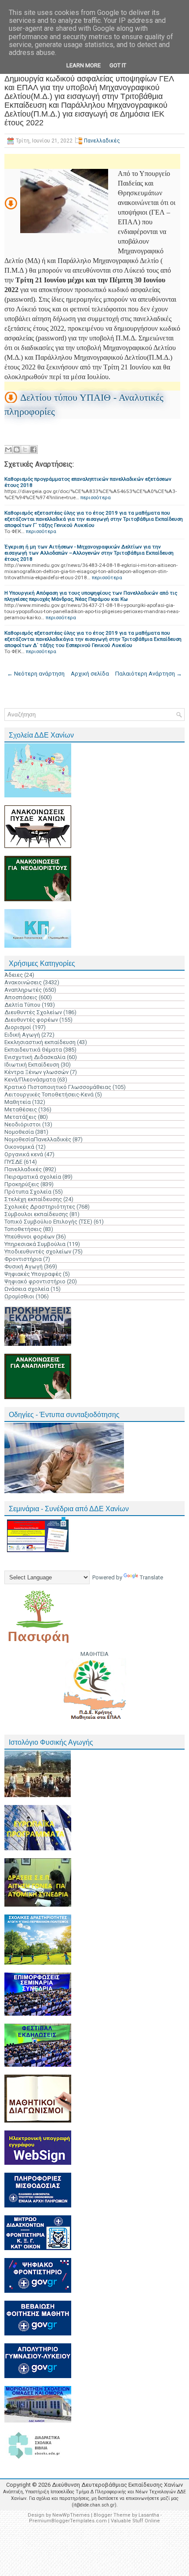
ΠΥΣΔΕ (13, 1162)
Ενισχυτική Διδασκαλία (35, 1057)
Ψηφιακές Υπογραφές (33, 1274)
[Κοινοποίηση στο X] (25, 449)
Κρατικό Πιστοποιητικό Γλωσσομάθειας (58, 1087)
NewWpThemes (71, 2515)
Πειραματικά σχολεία (33, 1177)
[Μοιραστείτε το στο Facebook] (33, 449)
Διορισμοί (18, 1027)
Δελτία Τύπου (22, 1005)
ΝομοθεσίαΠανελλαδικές (38, 1139)
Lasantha (149, 2515)
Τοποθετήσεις (23, 1229)
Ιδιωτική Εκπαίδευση (32, 1065)
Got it (118, 65)
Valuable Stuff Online (135, 2521)
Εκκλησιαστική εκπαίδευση (40, 1042)
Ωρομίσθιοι (19, 1296)
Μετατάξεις (20, 1117)
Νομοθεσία (19, 1132)
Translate (151, 1577)
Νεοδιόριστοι (23, 1124)
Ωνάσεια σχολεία (27, 1289)
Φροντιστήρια (23, 1259)
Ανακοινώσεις (23, 982)
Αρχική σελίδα (90, 674)
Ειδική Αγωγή (22, 1035)
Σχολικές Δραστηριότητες (40, 1207)
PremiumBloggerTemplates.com (68, 2521)
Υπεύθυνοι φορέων (29, 1237)
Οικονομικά (19, 1147)
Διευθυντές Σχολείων (33, 1012)
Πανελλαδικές (102, 141)
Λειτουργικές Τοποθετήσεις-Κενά (49, 1094)
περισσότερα (96, 497)
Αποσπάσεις (21, 997)
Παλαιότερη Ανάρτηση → (149, 674)
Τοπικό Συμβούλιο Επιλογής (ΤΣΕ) (48, 1222)
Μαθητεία (18, 1102)
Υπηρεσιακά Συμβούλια (35, 1244)
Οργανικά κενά (24, 1154)
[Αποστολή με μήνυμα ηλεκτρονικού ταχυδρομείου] (8, 449)
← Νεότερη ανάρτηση (36, 674)
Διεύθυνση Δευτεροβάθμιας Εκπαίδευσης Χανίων (117, 2485)
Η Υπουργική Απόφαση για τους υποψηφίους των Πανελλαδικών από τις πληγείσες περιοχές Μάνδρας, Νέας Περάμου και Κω (91, 596)
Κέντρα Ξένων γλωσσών (36, 1072)
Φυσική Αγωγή (24, 1266)
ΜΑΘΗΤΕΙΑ (94, 1654)
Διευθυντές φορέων (31, 1020)
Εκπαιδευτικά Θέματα (33, 1050)
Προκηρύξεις (22, 1184)
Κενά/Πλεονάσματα (30, 1080)
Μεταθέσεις (21, 1109)
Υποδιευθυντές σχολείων (38, 1251)
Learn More (84, 65)
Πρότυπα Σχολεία (28, 1192)
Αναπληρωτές (23, 990)
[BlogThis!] (17, 449)
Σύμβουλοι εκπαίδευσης (36, 1214)
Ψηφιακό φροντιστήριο (35, 1281)
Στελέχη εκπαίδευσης (33, 1199)
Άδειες (14, 975)
